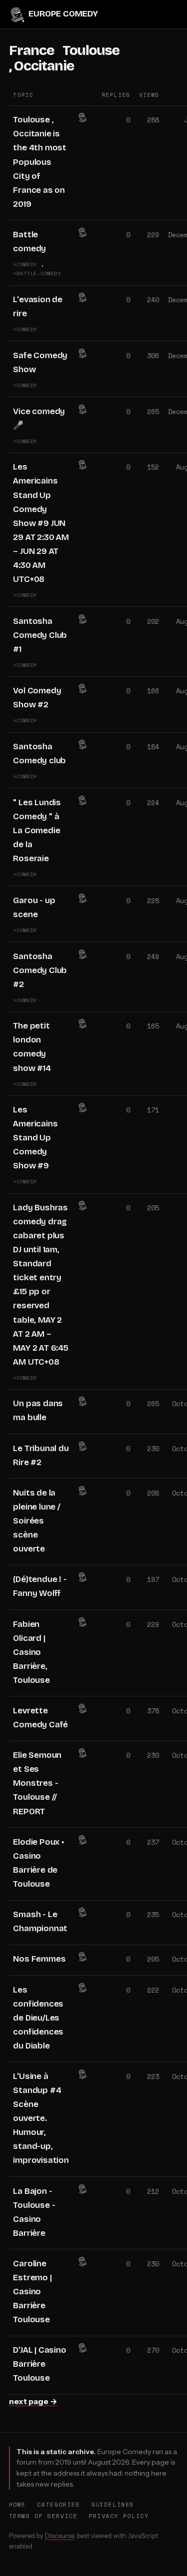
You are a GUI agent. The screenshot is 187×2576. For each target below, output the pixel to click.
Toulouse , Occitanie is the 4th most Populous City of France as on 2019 (40, 162)
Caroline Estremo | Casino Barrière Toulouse (32, 2292)
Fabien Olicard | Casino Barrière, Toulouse (31, 1652)
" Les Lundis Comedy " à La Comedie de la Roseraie (37, 830)
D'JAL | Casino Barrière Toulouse (39, 2364)
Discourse (59, 2536)
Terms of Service (43, 2516)
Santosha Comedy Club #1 (40, 635)
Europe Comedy (63, 14)
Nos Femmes (39, 1959)
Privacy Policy (119, 2516)
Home (17, 2504)
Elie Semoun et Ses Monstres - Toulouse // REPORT (37, 1783)
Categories (58, 2504)
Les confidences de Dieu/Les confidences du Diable (38, 2018)
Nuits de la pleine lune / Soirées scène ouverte (36, 1521)
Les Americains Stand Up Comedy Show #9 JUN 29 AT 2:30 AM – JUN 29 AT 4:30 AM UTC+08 (41, 523)
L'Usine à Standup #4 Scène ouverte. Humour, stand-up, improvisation (41, 2118)
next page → (33, 2401)
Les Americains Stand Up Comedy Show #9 (35, 1138)
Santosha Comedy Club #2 (40, 970)
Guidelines (113, 2504)
